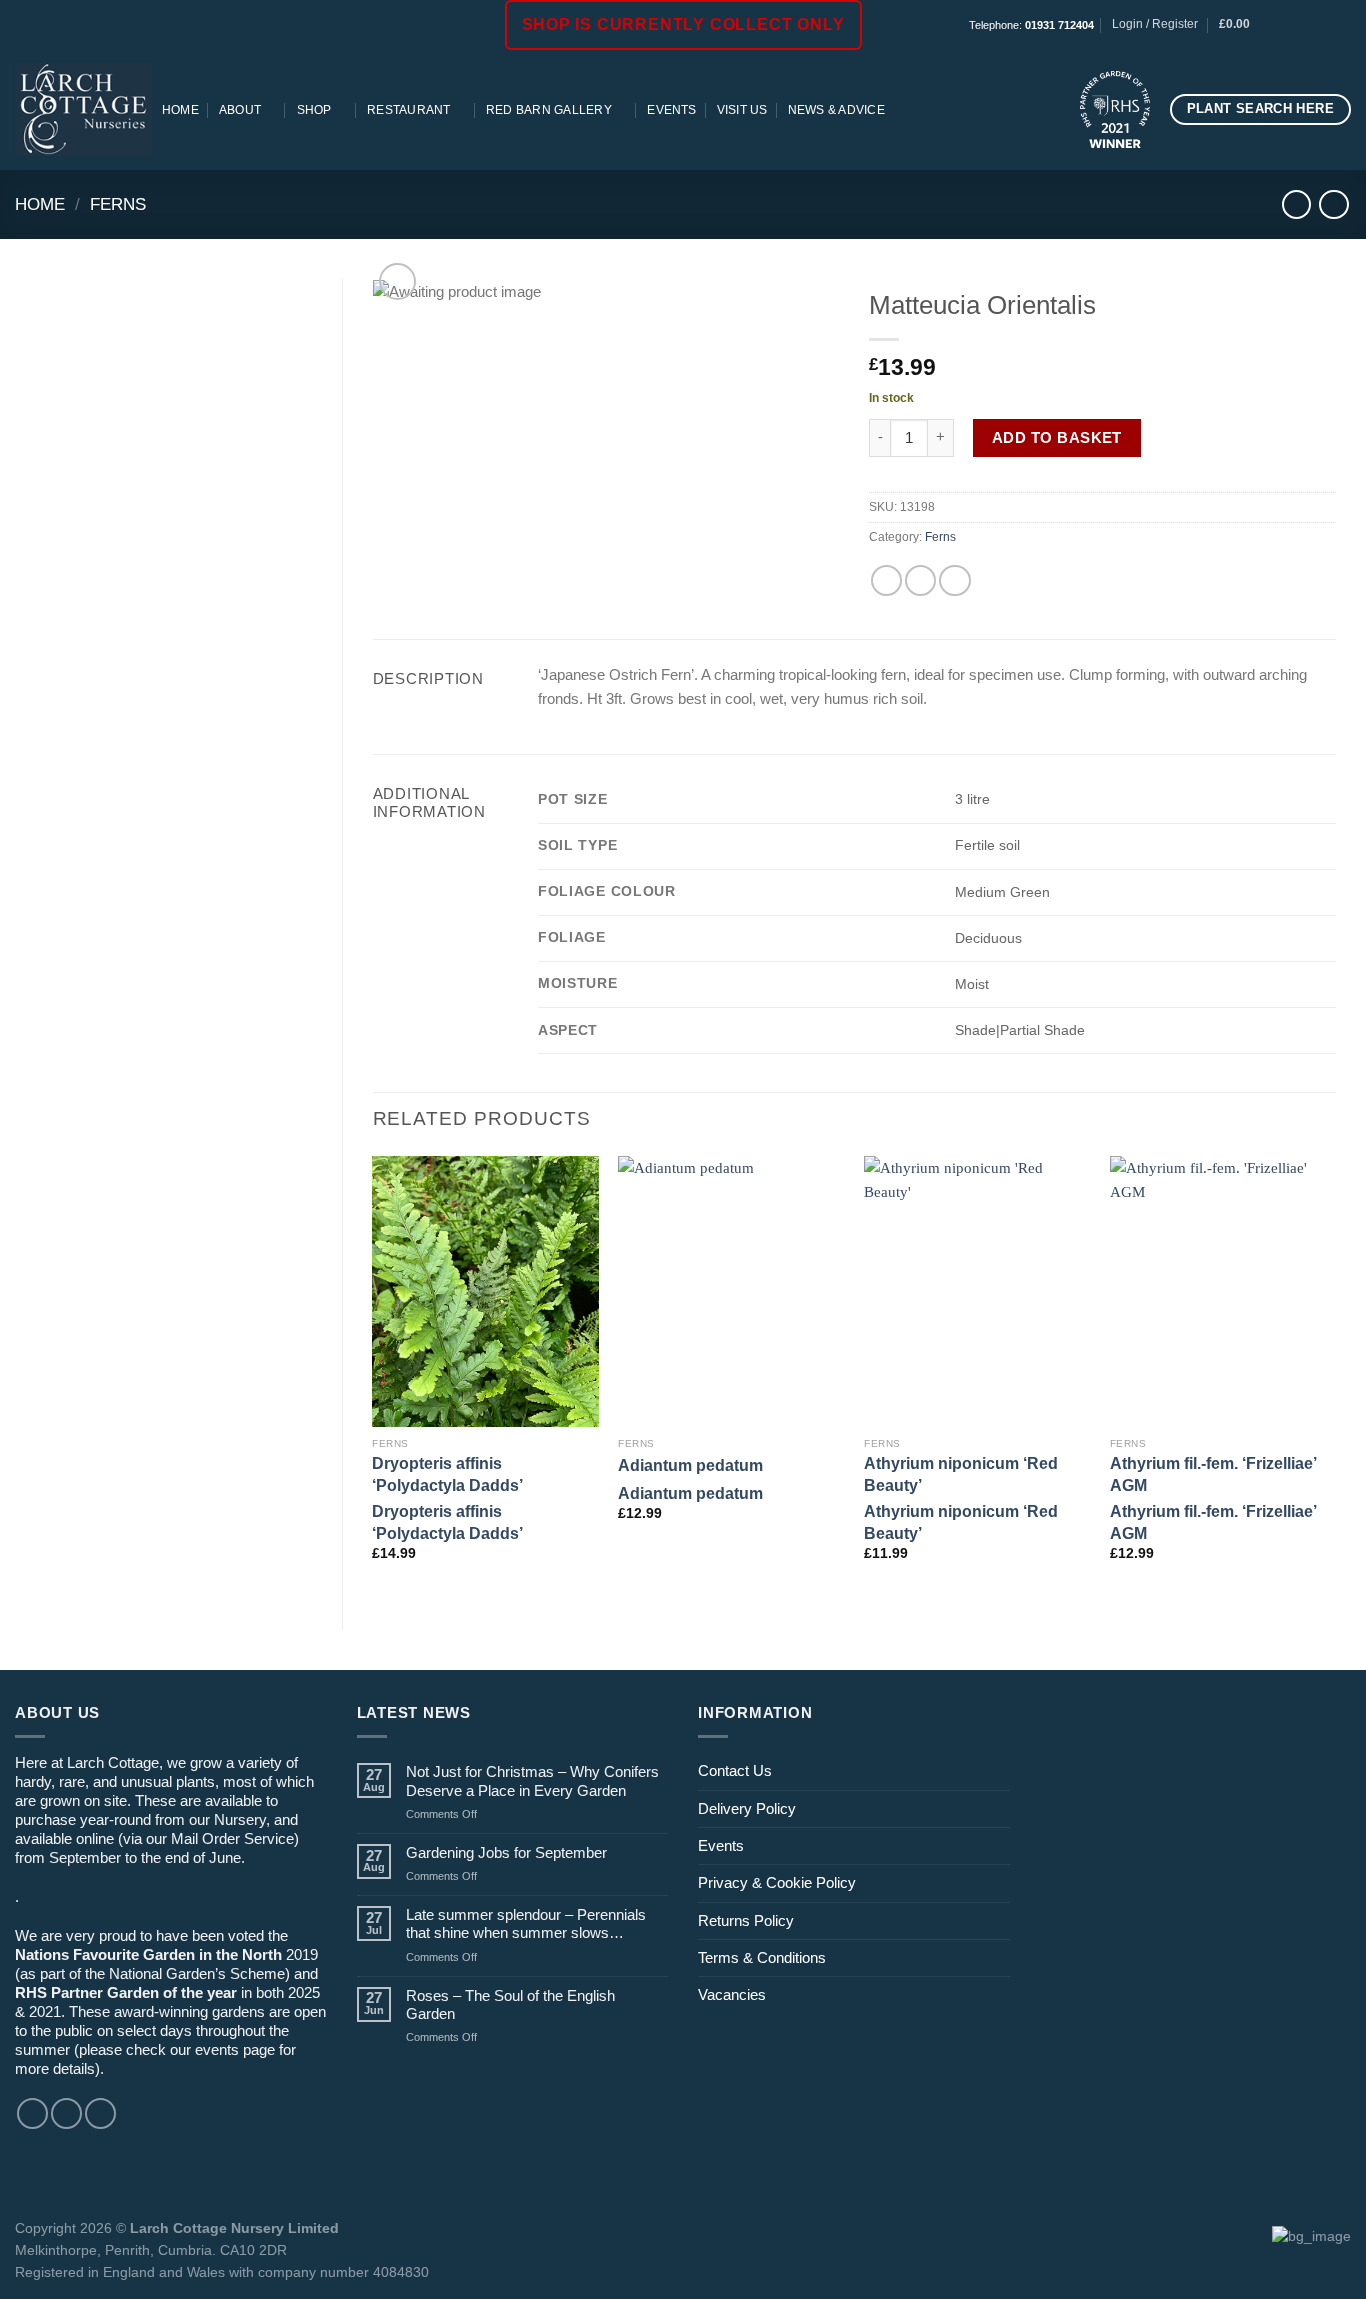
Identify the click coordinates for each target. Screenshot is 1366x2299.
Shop (314, 110)
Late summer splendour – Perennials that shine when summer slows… (526, 1923)
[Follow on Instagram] (1305, 25)
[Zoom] (397, 281)
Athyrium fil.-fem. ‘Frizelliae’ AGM (1213, 1473)
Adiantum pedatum (690, 1465)
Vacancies (732, 1994)
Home (180, 110)
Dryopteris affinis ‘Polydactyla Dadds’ (447, 1473)
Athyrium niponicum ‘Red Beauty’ (961, 1473)
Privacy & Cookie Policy (777, 1882)
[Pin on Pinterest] (954, 580)
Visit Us (742, 110)
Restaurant (408, 110)
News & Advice (836, 110)
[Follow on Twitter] (100, 2113)
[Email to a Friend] (920, 580)
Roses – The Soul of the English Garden (510, 2004)
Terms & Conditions (762, 1957)
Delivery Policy (747, 1808)
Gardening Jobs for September (506, 1852)
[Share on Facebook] (886, 580)
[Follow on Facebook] (1287, 25)
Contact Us (735, 1770)
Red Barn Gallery (549, 110)
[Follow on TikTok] (1323, 25)
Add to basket (1057, 437)
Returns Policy (746, 1920)
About (240, 110)
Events (671, 110)
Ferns (118, 204)
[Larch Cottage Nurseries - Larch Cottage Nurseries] (83, 109)
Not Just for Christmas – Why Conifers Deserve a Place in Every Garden (532, 1780)
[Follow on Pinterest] (1341, 25)
